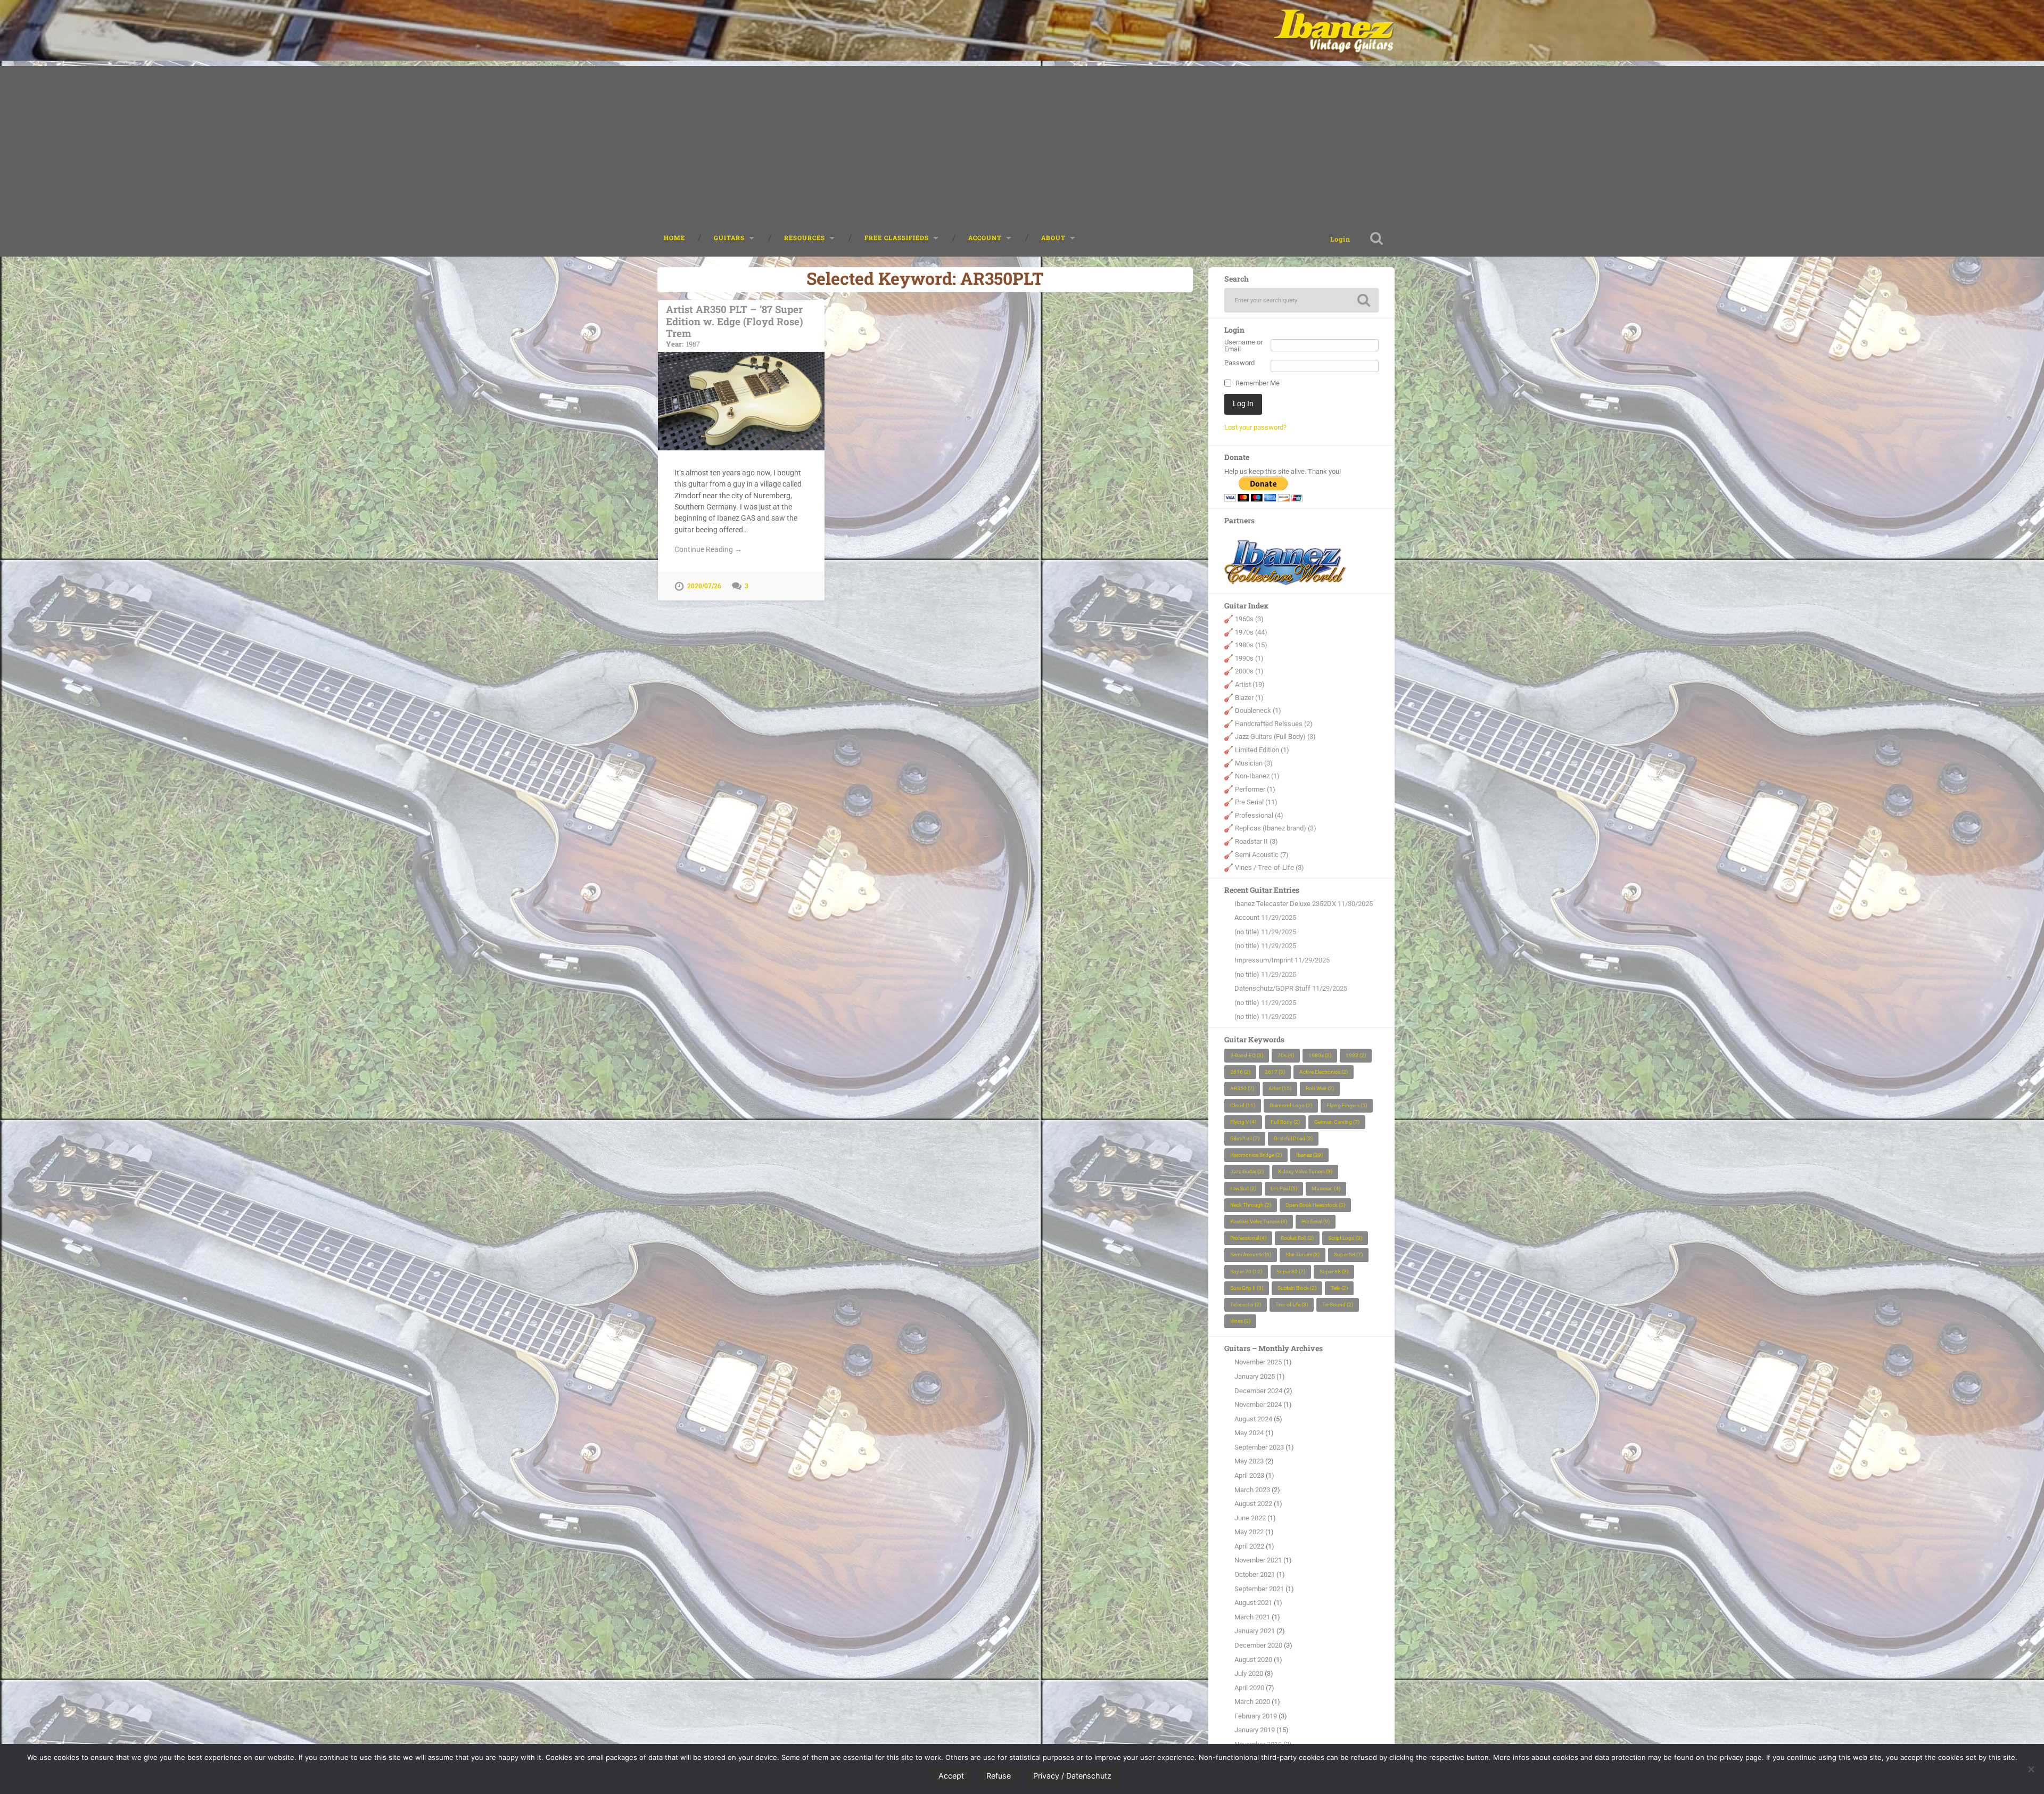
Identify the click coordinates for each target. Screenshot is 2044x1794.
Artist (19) (1250, 684)
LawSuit (1243, 1188)
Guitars (729, 238)
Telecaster (1246, 1305)
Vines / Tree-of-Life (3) (1270, 867)
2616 (1240, 1072)
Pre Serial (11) (1256, 802)
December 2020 (1258, 1645)
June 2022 (1250, 1518)
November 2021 (1258, 1560)
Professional (1248, 1238)
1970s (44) (1251, 632)
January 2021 (1255, 1631)
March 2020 (1252, 1702)
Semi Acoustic (1251, 1254)
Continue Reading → (708, 549)
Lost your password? (1255, 427)
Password (1239, 363)
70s (1286, 1055)
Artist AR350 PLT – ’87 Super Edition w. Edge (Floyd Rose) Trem (735, 325)
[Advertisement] (1022, 141)
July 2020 (1249, 1673)
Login (1340, 239)
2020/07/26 (704, 586)
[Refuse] (2031, 1769)
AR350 (1242, 1088)
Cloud (1243, 1105)
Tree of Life (1292, 1305)
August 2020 (1253, 1660)
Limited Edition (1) (1262, 750)
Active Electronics (1324, 1072)
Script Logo (1345, 1238)
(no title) (1247, 932)
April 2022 (1249, 1546)
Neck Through (1251, 1205)
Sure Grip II (1247, 1288)
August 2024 (1253, 1419)
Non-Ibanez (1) (1257, 776)
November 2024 (1258, 1405)
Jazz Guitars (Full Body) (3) (1275, 736)
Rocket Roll (1297, 1238)
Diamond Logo (1291, 1105)
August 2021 (1253, 1603)
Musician (1326, 1188)
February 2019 (1256, 1716)
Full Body (1285, 1122)
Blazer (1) (1249, 698)
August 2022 (1253, 1504)
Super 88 (1334, 1272)
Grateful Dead (1293, 1138)
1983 (1356, 1055)
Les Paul (1284, 1188)
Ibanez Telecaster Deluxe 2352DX (1285, 904)
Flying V (1243, 1122)
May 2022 (1249, 1532)
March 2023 (1252, 1490)
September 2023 (1259, 1447)
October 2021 (1255, 1574)
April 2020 (1249, 1688)
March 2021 (1252, 1617)
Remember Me (1258, 384)
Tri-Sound (1338, 1305)
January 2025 (1255, 1376)
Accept (951, 1776)
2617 (1275, 1072)
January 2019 (1255, 1730)
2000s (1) (1249, 671)
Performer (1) (1255, 789)
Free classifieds (897, 238)
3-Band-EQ (1247, 1055)
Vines (1240, 1321)
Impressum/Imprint (1264, 960)
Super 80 (1291, 1272)
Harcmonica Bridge (1256, 1155)
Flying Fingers (1347, 1105)
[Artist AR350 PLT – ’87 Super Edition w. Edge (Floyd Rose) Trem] (741, 401)
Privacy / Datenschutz (1072, 1776)
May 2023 (1249, 1461)
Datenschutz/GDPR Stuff (1272, 988)
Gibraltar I (1245, 1138)
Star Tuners (1303, 1254)
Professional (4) (1259, 815)
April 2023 (1249, 1475)
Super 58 (1348, 1254)
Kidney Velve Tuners (1305, 1171)
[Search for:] (1301, 300)
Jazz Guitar (1247, 1171)
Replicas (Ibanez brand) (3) (1276, 828)
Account (1247, 917)
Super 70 (1246, 1272)
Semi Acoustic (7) (1262, 855)
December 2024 (1258, 1391)
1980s (1320, 1055)
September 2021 (1259, 1589)
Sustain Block (1297, 1288)
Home (674, 238)
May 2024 (1249, 1433)
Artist (1280, 1088)
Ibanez (1309, 1155)
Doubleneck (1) (1258, 710)
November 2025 (1258, 1362)
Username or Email (1243, 346)
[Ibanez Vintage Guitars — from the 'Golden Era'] (1334, 30)
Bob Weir (1320, 1088)
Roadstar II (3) (1256, 841)
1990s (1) (1249, 658)
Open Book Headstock (1315, 1205)
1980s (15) (1251, 645)
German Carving (1337, 1122)
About (1053, 238)
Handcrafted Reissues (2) (1274, 724)
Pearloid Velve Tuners (1259, 1221)
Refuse (999, 1776)
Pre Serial (1316, 1221)
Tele (1339, 1288)
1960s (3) (1249, 619)
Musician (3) (1254, 763)
